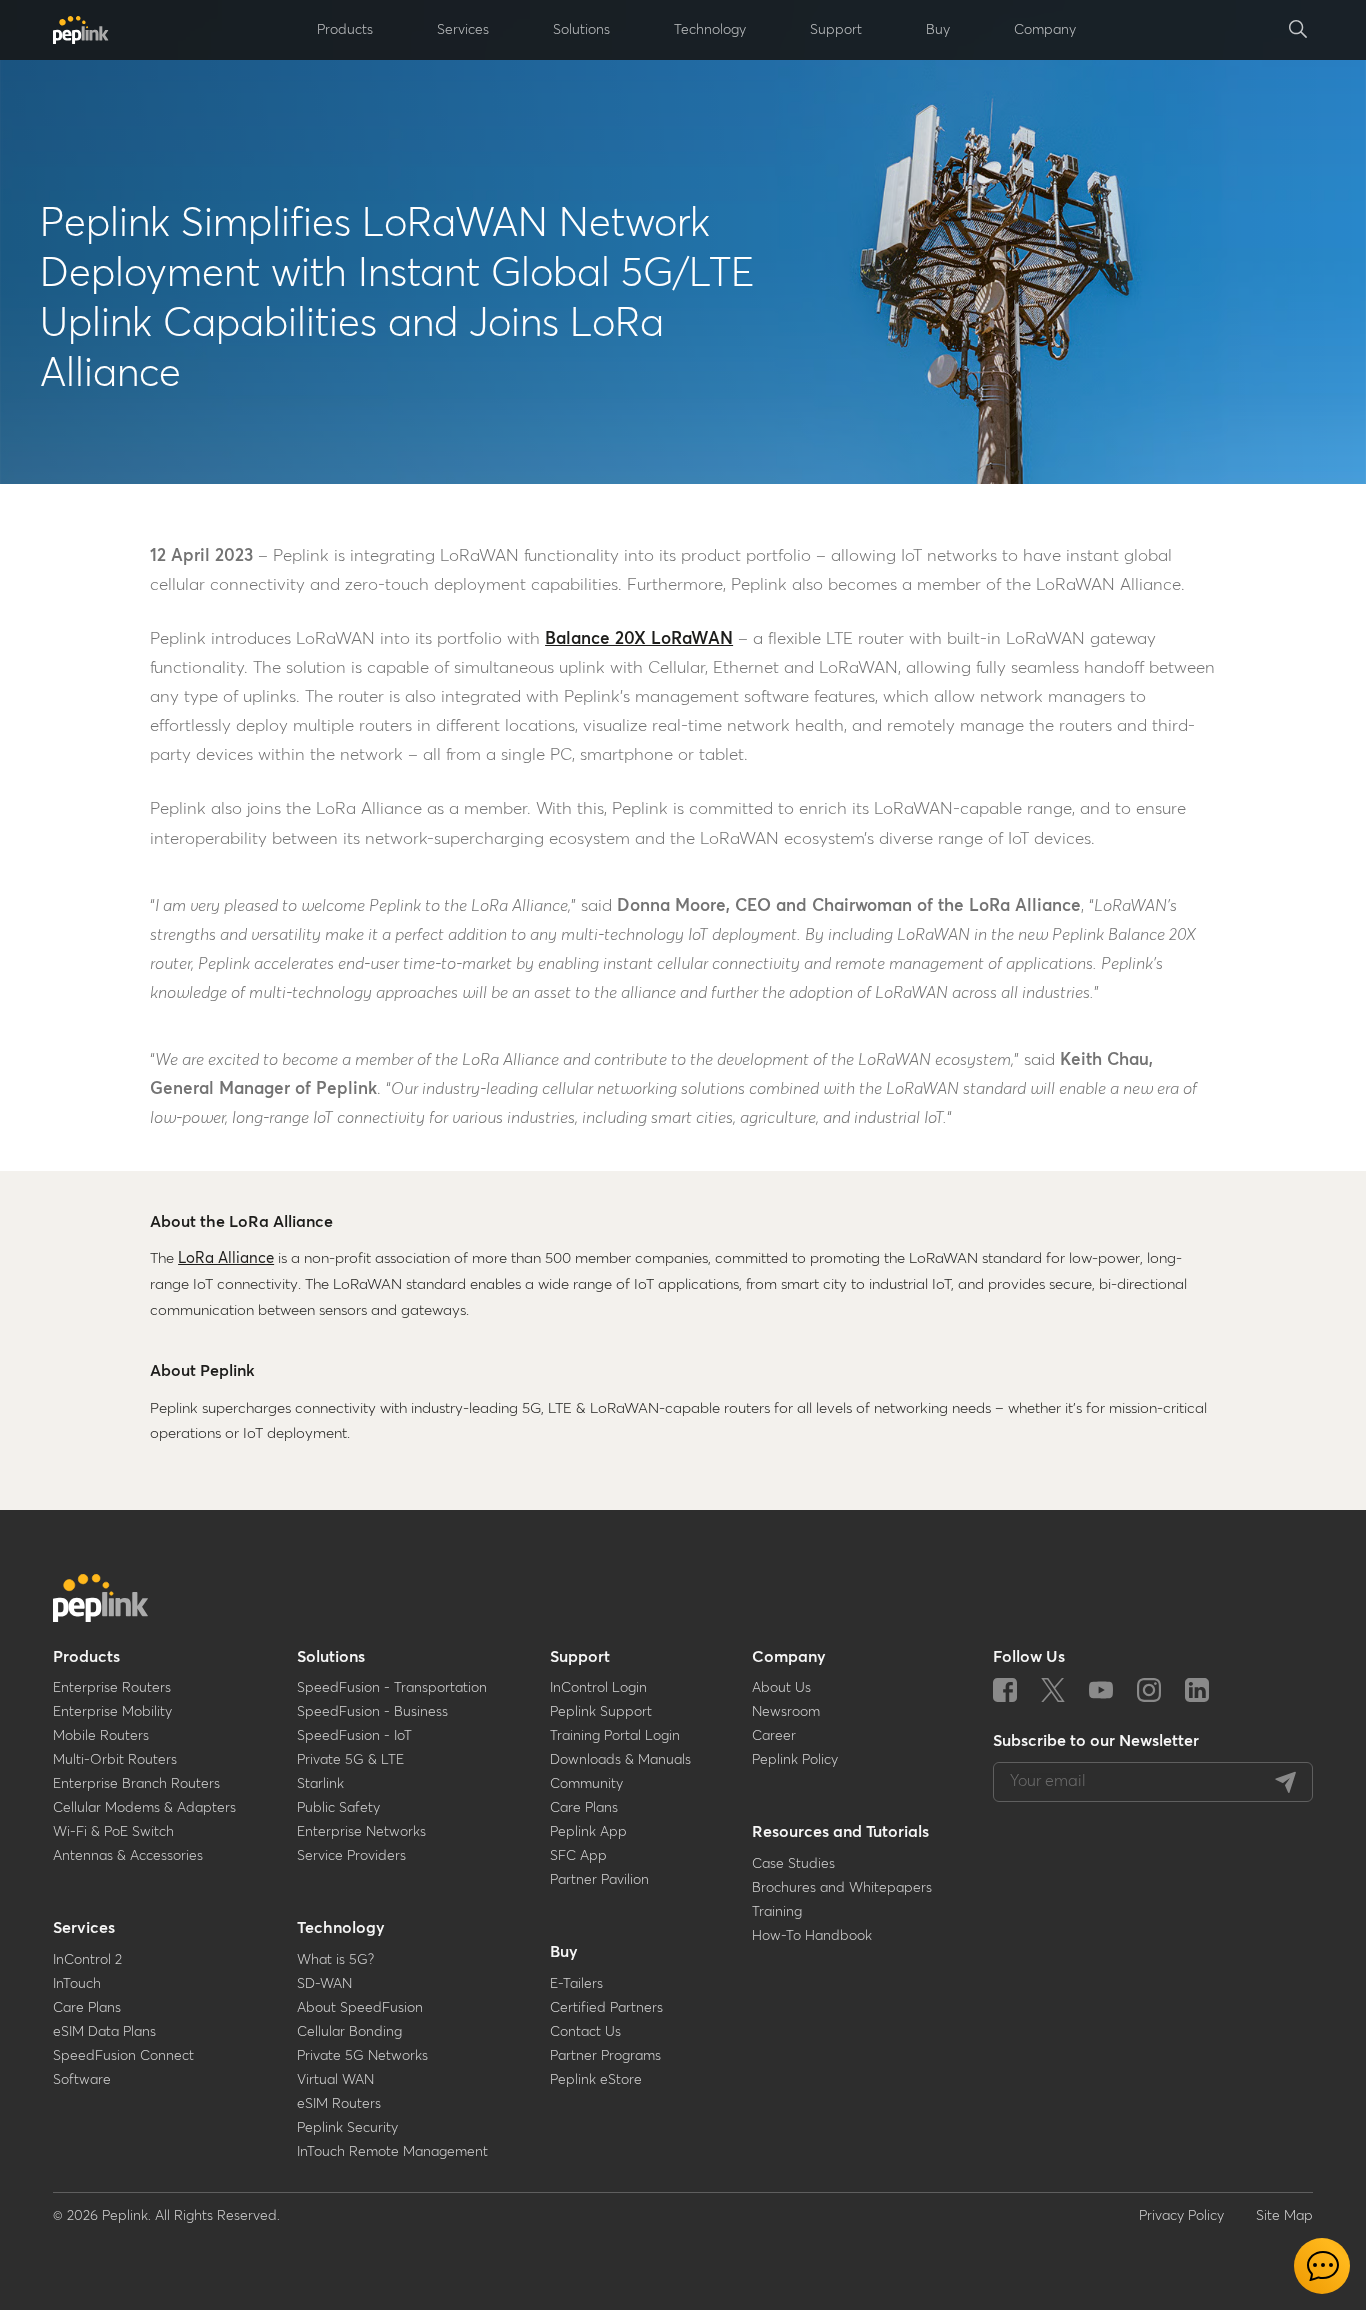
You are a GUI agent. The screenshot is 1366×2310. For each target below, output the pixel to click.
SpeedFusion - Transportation (392, 1688)
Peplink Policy (795, 1760)
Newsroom (786, 1712)
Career (774, 1736)
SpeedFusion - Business (372, 1712)
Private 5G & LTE (350, 1760)
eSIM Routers (339, 2104)
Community (586, 1784)
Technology (341, 1928)
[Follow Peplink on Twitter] (1053, 1691)
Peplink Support (601, 1712)
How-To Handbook (812, 1936)
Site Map (1284, 2216)
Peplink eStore (596, 2080)
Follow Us (1029, 1657)
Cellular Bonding (349, 2032)
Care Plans (87, 2008)
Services (84, 1928)
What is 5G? (335, 1960)
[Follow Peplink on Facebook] (1005, 1691)
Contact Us (585, 2032)
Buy (564, 1952)
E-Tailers (576, 1984)
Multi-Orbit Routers (115, 1760)
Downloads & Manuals (620, 1760)
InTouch (77, 1984)
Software (82, 2080)
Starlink (320, 1784)
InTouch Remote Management (392, 2152)
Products (86, 1657)
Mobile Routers (101, 1736)
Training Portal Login (615, 1736)
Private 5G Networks (362, 2056)
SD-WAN (324, 1984)
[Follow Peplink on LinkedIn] (1197, 1691)
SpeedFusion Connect (123, 2056)
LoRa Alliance (226, 1258)
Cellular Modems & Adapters (144, 1808)
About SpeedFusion (360, 2008)
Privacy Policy (1181, 2216)
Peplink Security (347, 2128)
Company (789, 1657)
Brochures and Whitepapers (842, 1888)
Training (777, 1912)
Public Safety (338, 1808)
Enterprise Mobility (112, 1712)
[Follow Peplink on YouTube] (1101, 1691)
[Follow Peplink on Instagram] (1149, 1691)
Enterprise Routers (112, 1688)
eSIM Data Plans (104, 2032)
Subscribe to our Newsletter (1096, 1741)
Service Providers (351, 1856)
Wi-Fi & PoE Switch (113, 1832)
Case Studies (793, 1864)
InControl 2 (87, 1960)
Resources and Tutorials (840, 1832)
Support (580, 1657)
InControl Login (598, 1688)
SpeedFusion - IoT (354, 1736)
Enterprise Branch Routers (136, 1784)
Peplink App (588, 1832)
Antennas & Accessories (128, 1856)
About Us (781, 1688)
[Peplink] (81, 30)
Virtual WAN (335, 2080)
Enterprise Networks (361, 1832)
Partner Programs (605, 2056)
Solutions (331, 1657)
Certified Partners (606, 2008)
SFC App (578, 1856)
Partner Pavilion (599, 1880)
